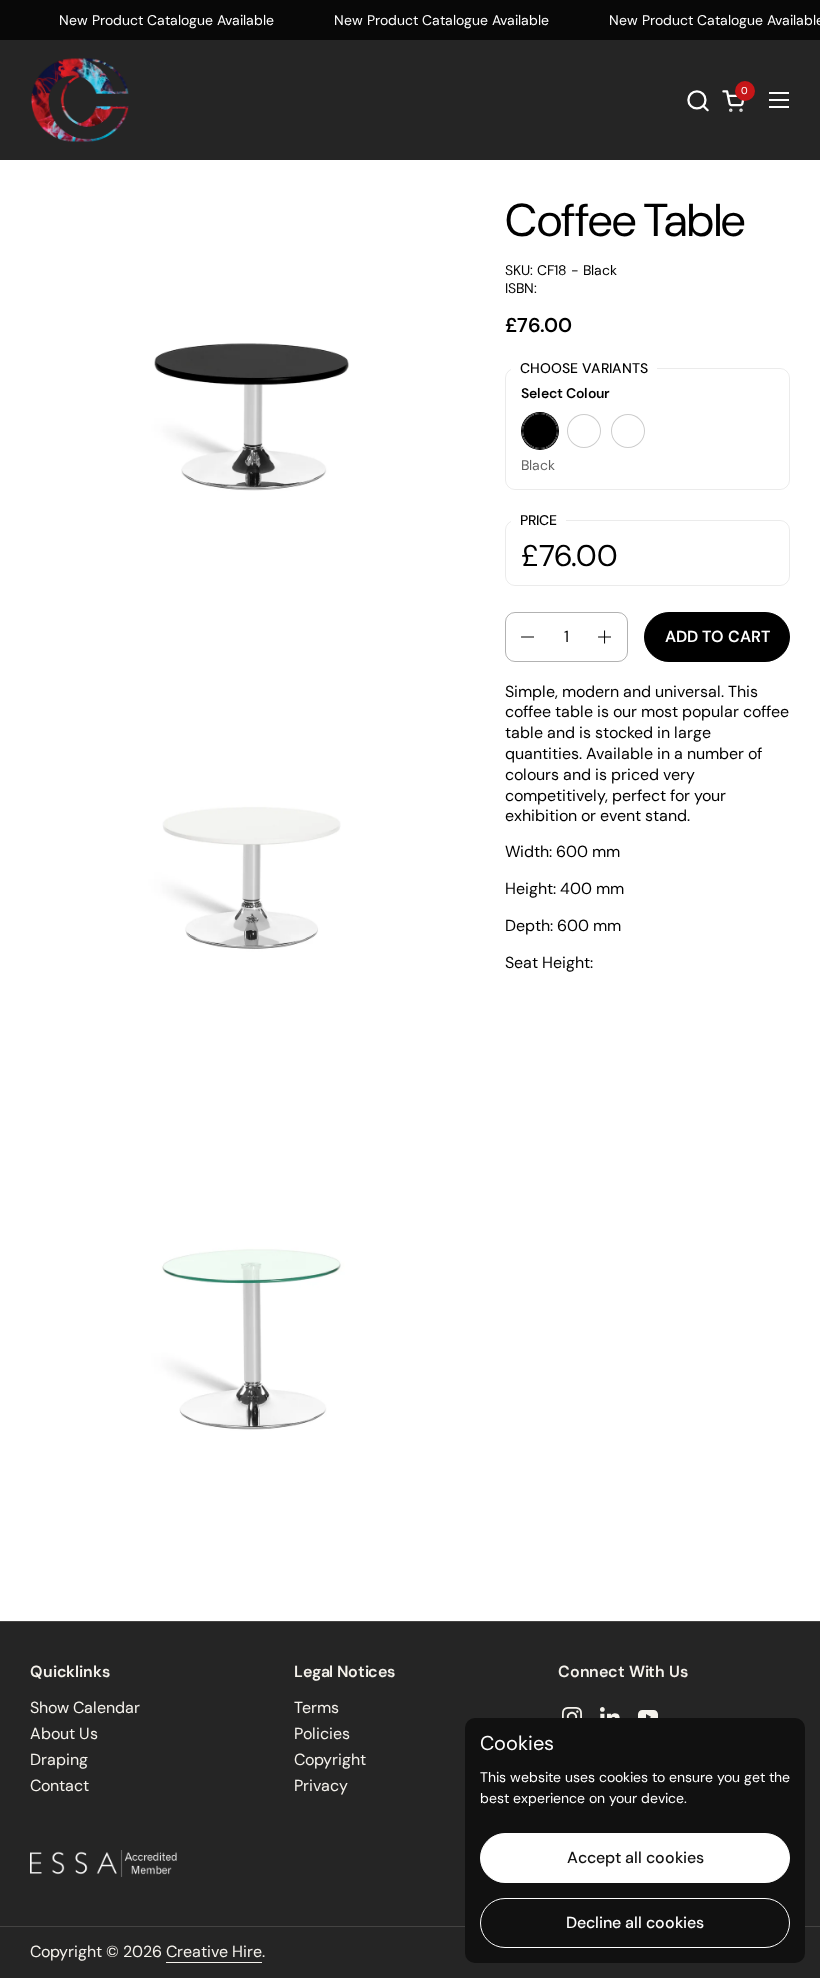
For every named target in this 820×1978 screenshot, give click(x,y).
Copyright (330, 1759)
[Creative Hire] (80, 100)
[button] (697, 100)
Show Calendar (85, 1707)
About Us (64, 1733)
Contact (59, 1785)
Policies (322, 1733)
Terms (316, 1707)
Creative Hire (214, 1951)
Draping (59, 1759)
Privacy (321, 1785)
